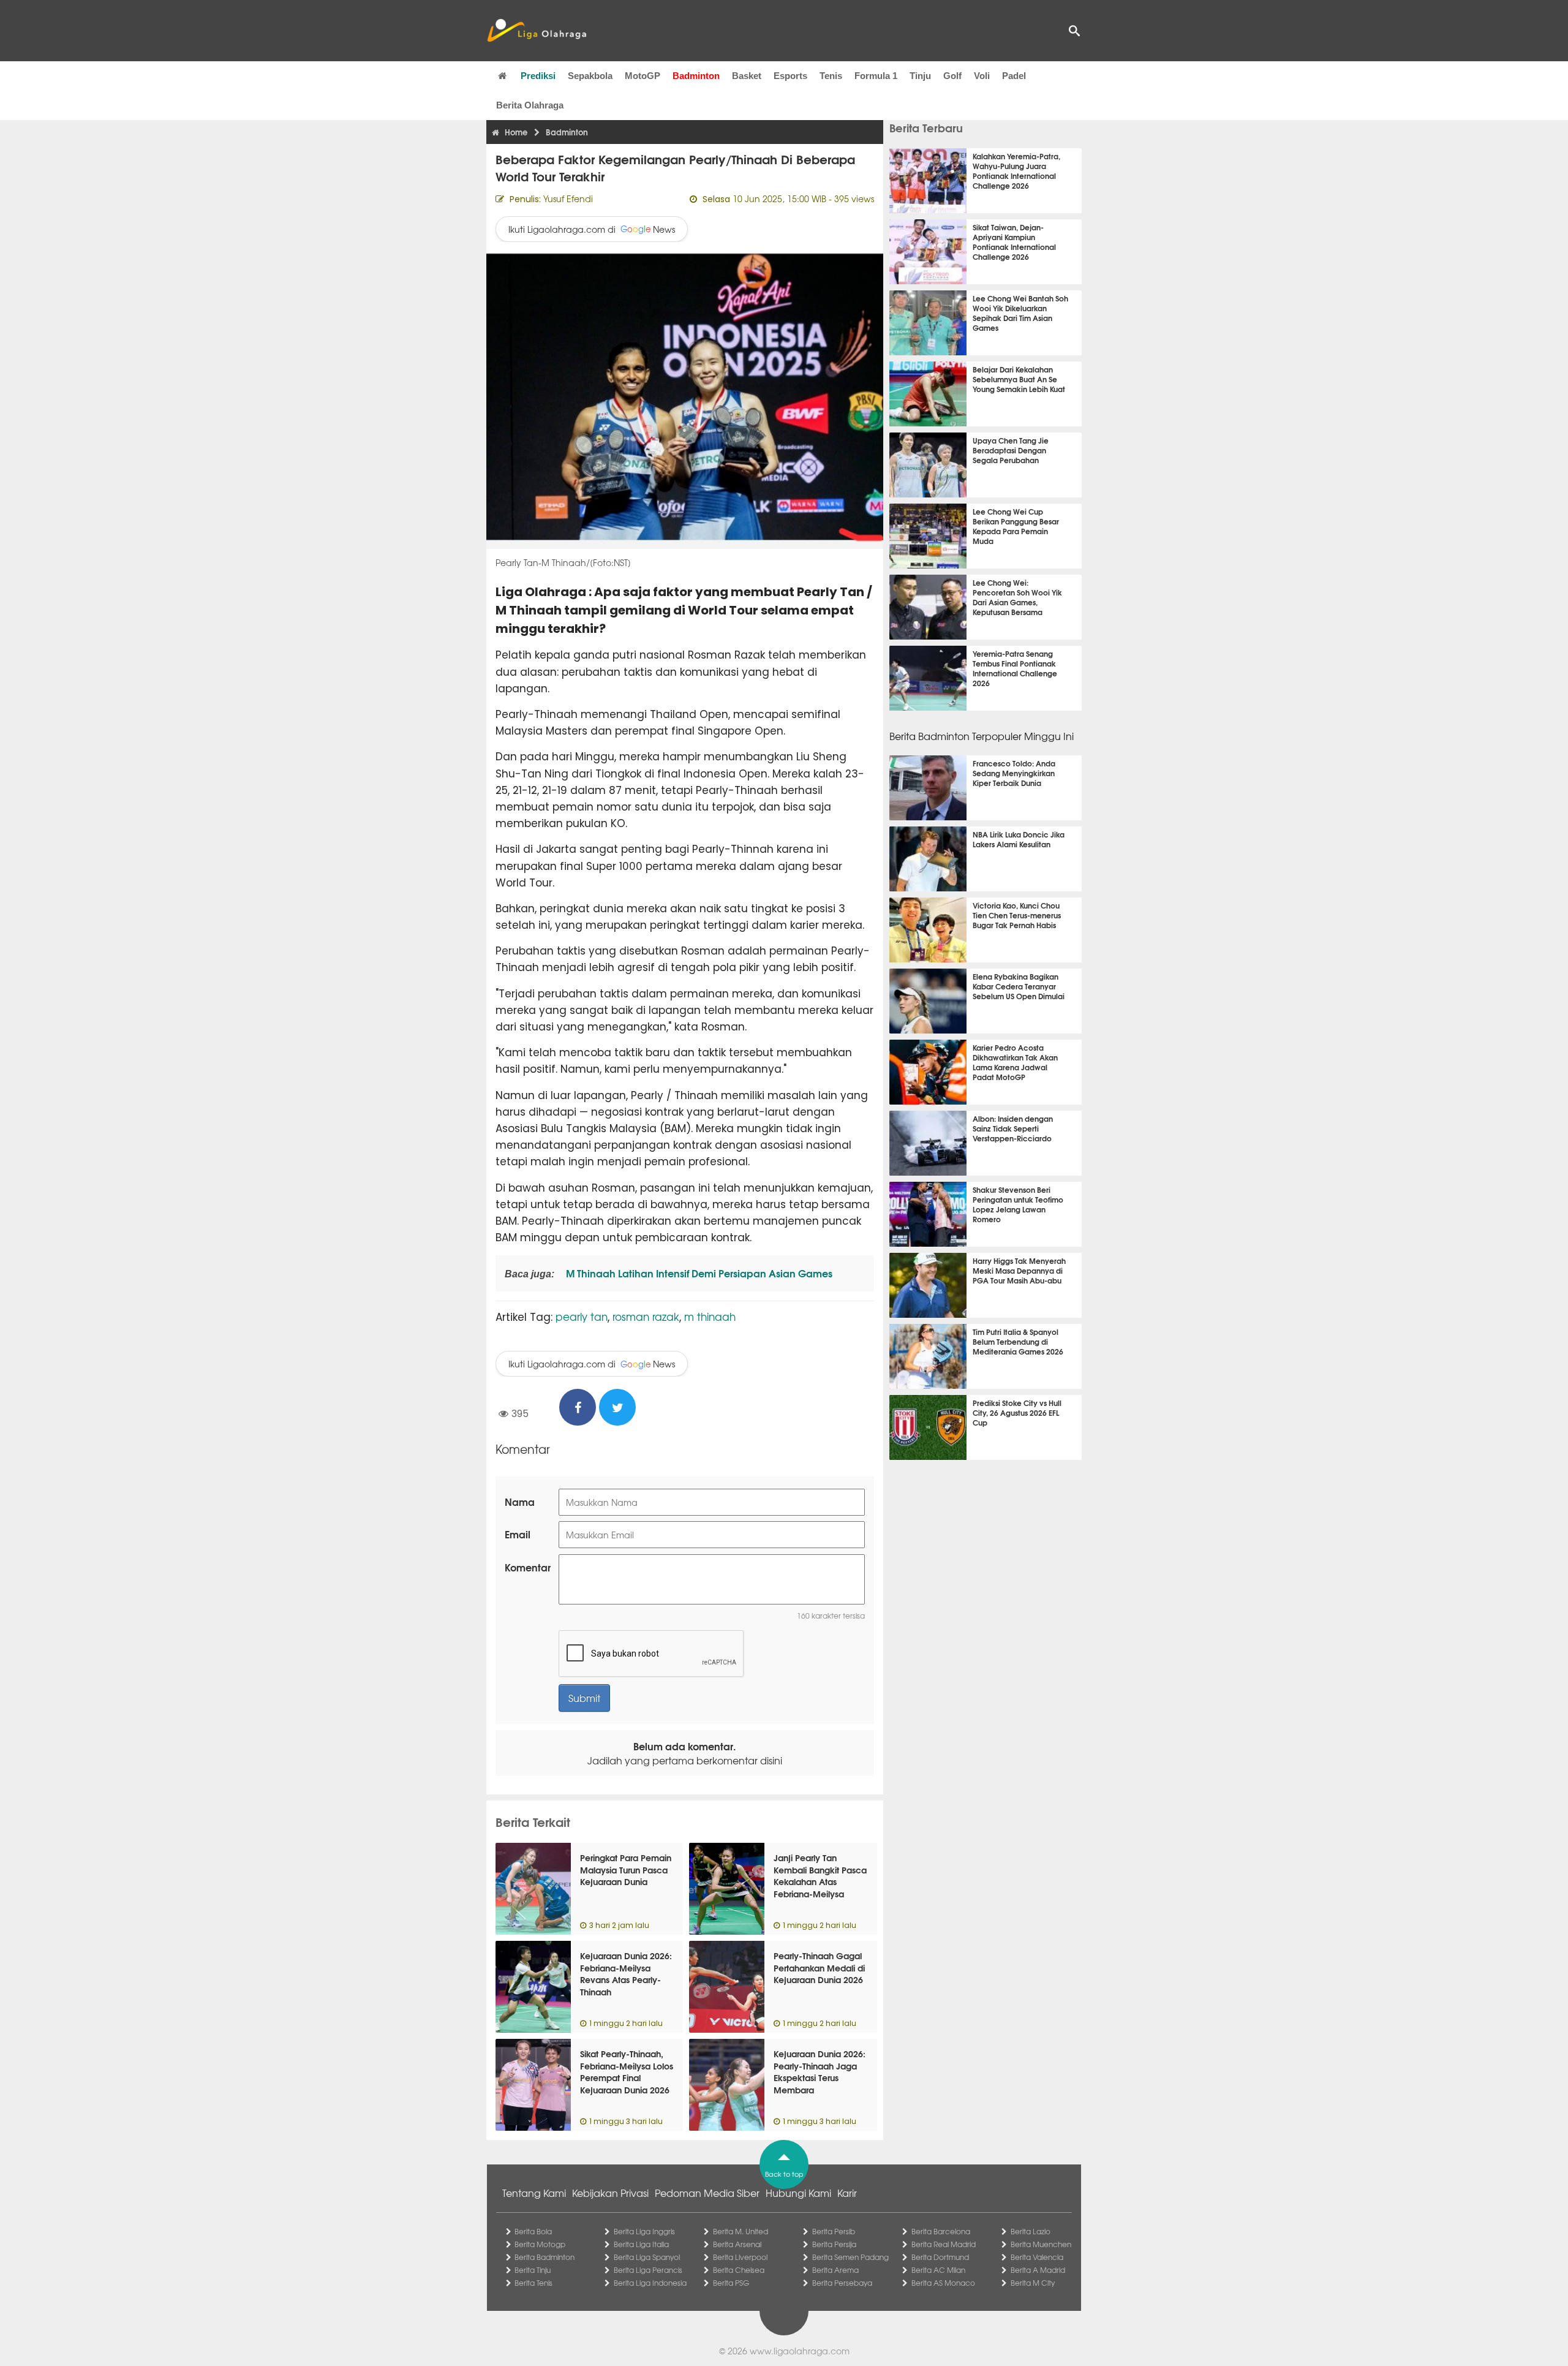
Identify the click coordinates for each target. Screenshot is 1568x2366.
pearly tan (582, 1316)
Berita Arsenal (737, 2244)
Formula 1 (876, 76)
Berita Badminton (545, 2257)
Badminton (696, 76)
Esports (790, 76)
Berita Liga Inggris (644, 2231)
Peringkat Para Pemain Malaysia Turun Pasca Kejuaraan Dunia (626, 1869)
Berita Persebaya (842, 2283)
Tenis (831, 76)
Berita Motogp (540, 2244)
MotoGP (643, 76)
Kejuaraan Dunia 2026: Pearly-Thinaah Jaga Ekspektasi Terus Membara (820, 2072)
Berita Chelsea (739, 2270)
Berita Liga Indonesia (650, 2283)
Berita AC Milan (938, 2270)
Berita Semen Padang (850, 2257)
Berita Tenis (533, 2283)
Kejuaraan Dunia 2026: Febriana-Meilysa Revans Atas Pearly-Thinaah (626, 1974)
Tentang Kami (534, 2193)
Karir (847, 2193)
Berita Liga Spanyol (647, 2257)
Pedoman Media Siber (707, 2193)
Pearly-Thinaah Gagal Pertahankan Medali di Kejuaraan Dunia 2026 (819, 1967)
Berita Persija (834, 2244)
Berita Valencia (1037, 2257)
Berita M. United (741, 2231)
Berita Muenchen (1041, 2244)
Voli (982, 76)
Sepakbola (590, 76)
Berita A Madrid (1038, 2270)
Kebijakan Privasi (610, 2193)
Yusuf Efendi (568, 198)
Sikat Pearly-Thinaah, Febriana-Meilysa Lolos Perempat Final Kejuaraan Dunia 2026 (627, 2072)
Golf (952, 76)
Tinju (920, 76)
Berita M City (1033, 2283)
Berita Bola (533, 2231)
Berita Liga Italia (641, 2244)
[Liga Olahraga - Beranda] (537, 31)
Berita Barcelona (941, 2231)
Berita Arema (835, 2270)
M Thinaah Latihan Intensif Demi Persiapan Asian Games (698, 1273)
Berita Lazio (1031, 2231)
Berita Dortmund (940, 2257)
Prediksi (538, 76)
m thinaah (710, 1316)
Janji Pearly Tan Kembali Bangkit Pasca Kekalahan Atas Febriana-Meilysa (820, 1876)
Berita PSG (731, 2283)
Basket (747, 76)
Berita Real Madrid (944, 2244)
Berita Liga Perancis (648, 2270)
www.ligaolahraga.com (800, 2351)
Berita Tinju (533, 2270)
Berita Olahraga (530, 105)
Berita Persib (834, 2231)
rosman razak (646, 1316)
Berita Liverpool (740, 2257)
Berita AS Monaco (943, 2283)
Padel (1014, 76)
